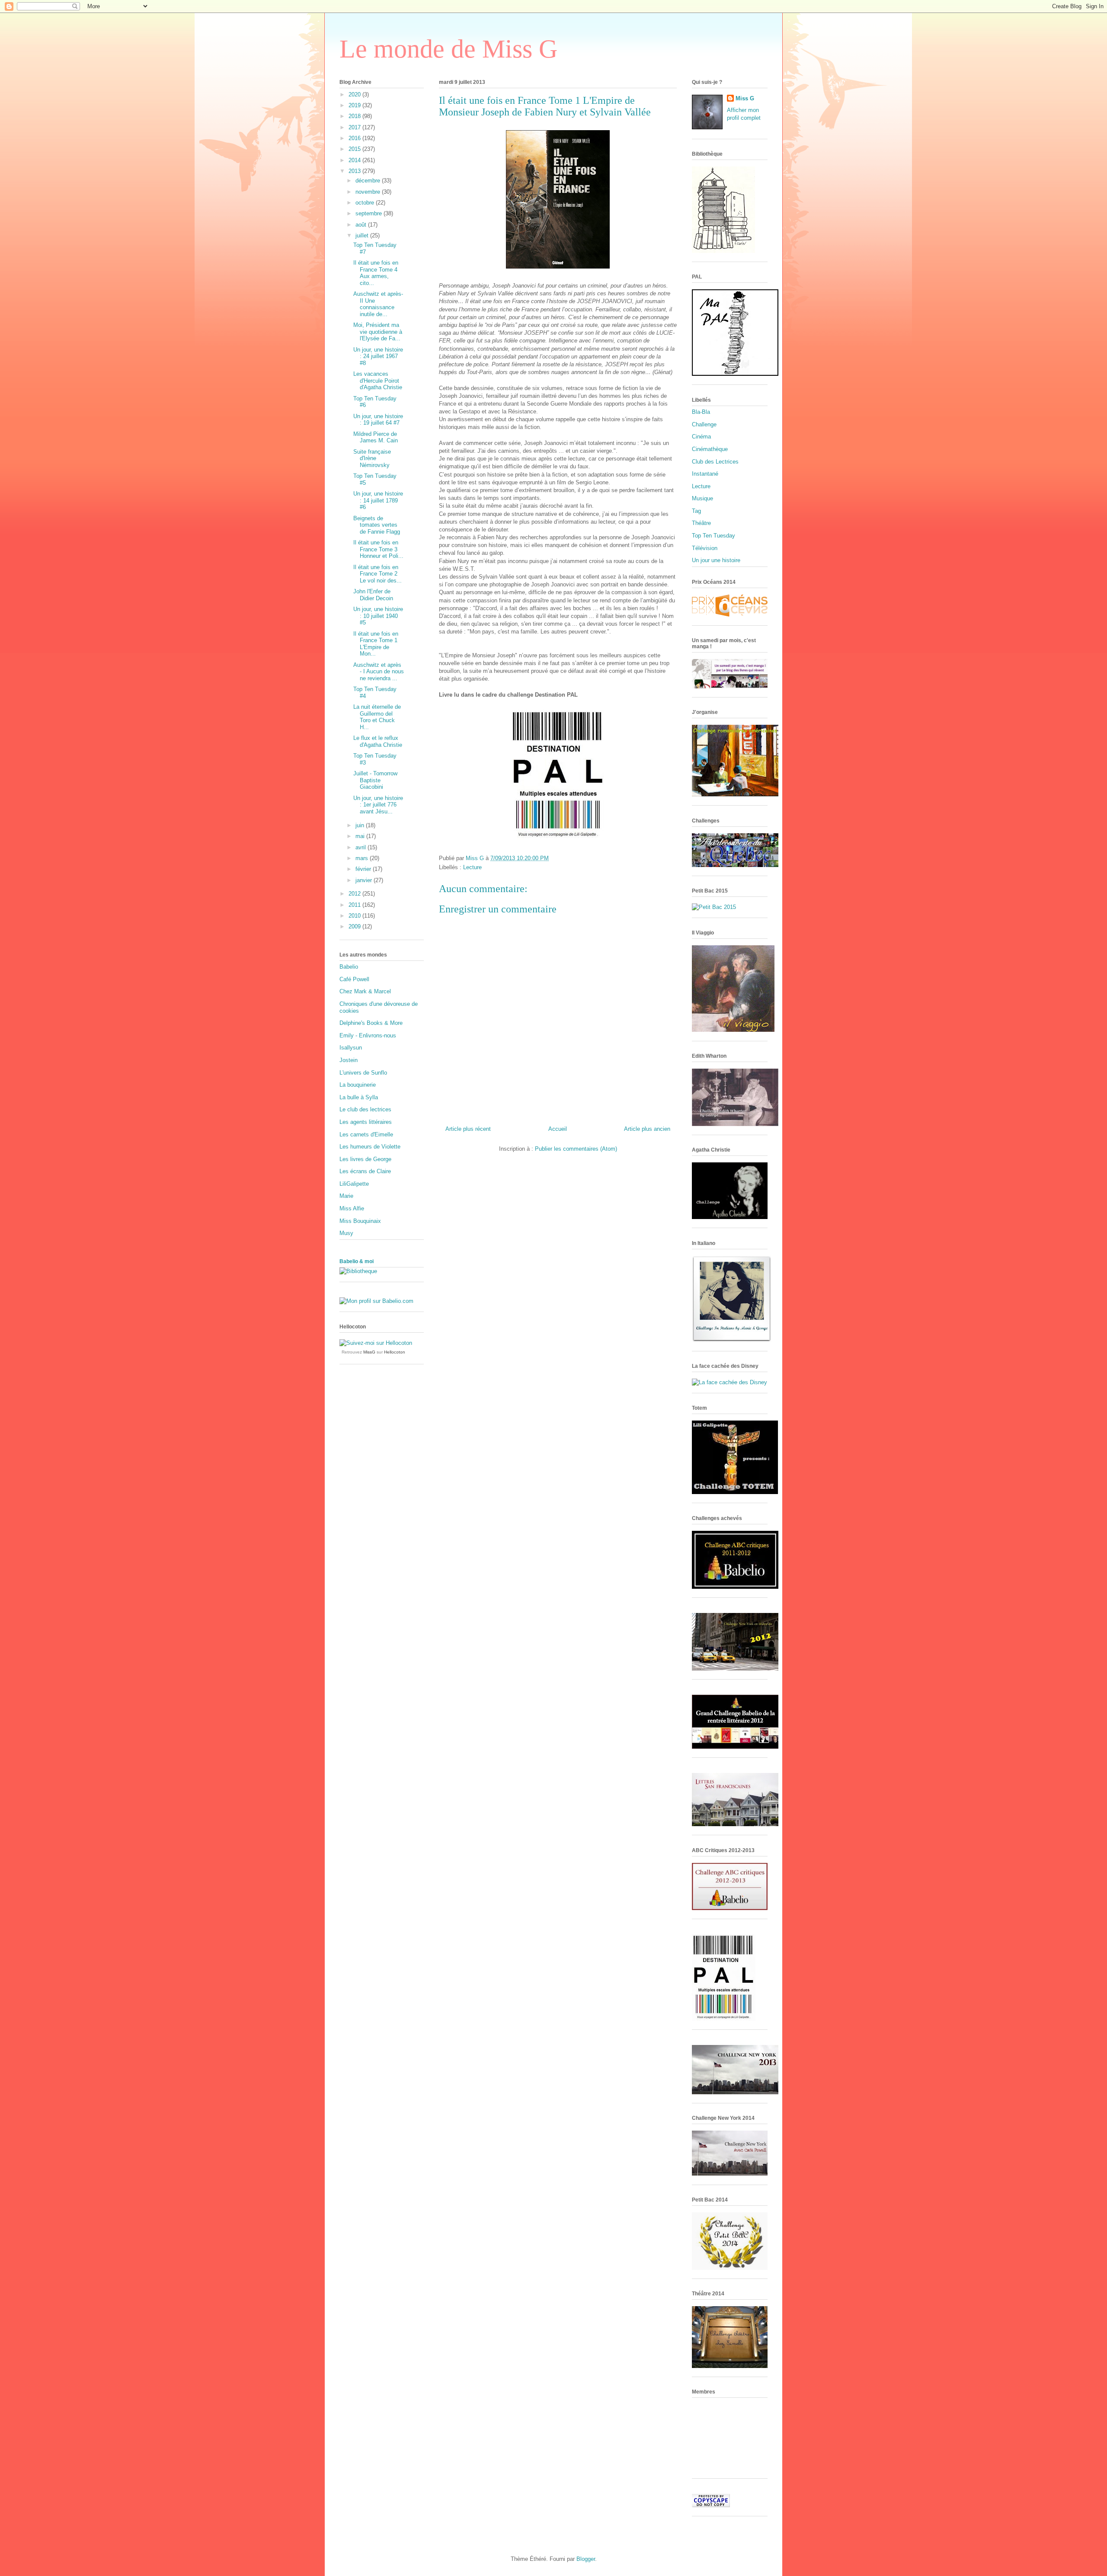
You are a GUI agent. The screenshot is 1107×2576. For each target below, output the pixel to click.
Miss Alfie (352, 1208)
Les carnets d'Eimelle (366, 1134)
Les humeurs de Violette (370, 1147)
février (364, 869)
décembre (369, 181)
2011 (355, 905)
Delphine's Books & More (371, 1023)
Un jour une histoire (716, 560)
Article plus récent (468, 1129)
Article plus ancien (647, 1129)
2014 (355, 160)
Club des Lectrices (715, 462)
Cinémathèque (710, 449)
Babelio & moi (357, 1261)
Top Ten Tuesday (713, 536)
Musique (702, 498)
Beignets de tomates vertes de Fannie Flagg (377, 525)
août (362, 225)
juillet (363, 235)
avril (362, 847)
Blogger (586, 2559)
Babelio (349, 967)
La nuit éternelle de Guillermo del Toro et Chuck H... (377, 717)
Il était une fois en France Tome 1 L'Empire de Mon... (376, 644)
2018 (355, 116)
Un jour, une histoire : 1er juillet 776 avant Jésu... (378, 805)
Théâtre (701, 523)
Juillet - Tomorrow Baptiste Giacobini (375, 780)
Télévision (705, 548)
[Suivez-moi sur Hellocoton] (376, 1343)
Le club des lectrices (365, 1109)
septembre (370, 213)
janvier (365, 880)
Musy (346, 1233)
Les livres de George (365, 1159)
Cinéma (701, 437)
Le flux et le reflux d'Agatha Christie (378, 741)
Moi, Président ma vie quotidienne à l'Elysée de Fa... (378, 332)
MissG (369, 1352)
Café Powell (354, 979)
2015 (355, 149)
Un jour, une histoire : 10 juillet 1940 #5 (378, 616)
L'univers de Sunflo (363, 1073)
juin (361, 825)
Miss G (745, 98)
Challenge (704, 424)
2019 (355, 105)
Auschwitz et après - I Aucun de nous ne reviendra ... (379, 672)
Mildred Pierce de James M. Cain (376, 437)
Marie (346, 1196)
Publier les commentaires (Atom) (576, 1149)
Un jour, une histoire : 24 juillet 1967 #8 (378, 356)
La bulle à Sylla (359, 1097)
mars (363, 858)
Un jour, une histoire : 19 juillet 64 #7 (378, 420)
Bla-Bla (701, 412)
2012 (355, 894)
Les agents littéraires (366, 1122)
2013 (355, 171)
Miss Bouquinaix (360, 1221)
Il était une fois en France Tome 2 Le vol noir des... (378, 574)
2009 (355, 926)
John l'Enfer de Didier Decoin (373, 595)
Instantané (705, 474)
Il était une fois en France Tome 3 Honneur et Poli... (378, 549)
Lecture (472, 867)
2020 (355, 94)
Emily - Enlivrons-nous (368, 1035)
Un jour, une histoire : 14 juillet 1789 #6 (378, 500)
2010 (355, 916)
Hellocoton (395, 1352)
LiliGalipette (354, 1184)
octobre (366, 203)
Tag (696, 511)
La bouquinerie (358, 1085)
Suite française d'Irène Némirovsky (372, 458)
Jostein (349, 1060)
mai (361, 836)
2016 (355, 138)
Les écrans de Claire (365, 1171)
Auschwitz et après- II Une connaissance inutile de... (378, 304)
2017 (355, 127)
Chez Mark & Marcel (365, 991)
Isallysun (351, 1048)
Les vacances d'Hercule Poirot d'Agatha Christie (378, 381)
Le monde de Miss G (448, 49)
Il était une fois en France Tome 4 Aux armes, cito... (376, 273)
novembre (369, 192)
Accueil (558, 1129)
